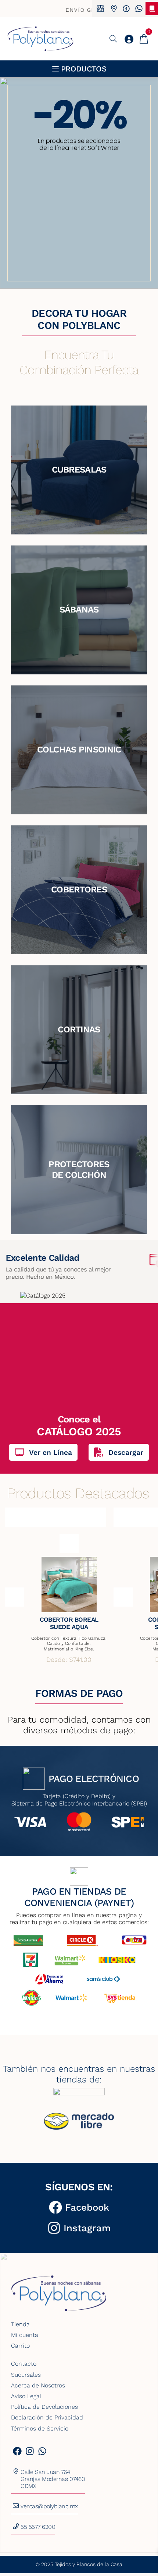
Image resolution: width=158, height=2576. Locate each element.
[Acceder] (129, 39)
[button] (79, 183)
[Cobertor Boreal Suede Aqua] (69, 1584)
